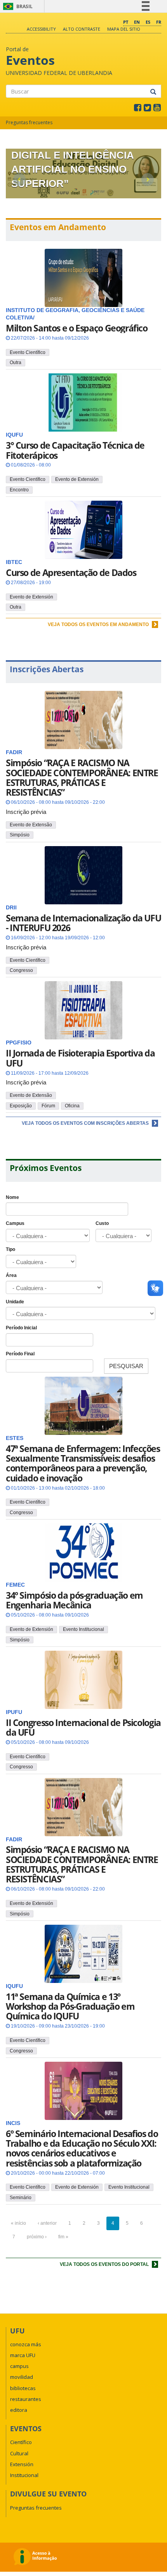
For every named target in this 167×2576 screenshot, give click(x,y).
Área (11, 1275)
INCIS (13, 2123)
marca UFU (23, 2355)
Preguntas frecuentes (29, 122)
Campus (15, 1223)
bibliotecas (23, 2388)
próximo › (37, 2237)
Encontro (19, 490)
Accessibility (41, 29)
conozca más (26, 2344)
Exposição (21, 1106)
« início (18, 2223)
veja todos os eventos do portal (105, 2264)
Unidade (15, 1302)
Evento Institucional (83, 1629)
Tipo (10, 1249)
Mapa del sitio (124, 29)
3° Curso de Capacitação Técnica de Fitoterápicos (75, 450)
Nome (12, 1197)
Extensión (22, 2464)
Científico (21, 2442)
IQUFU (14, 1986)
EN (137, 22)
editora (19, 2410)
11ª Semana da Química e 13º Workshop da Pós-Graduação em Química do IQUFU (70, 2006)
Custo (102, 1223)
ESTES (15, 1438)
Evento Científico (28, 352)
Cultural (19, 2453)
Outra (16, 363)
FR (159, 22)
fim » (63, 2237)
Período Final (20, 1354)
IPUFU (14, 1712)
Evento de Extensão (31, 825)
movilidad (22, 2377)
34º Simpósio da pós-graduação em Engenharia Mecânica (74, 1600)
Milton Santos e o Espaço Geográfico (77, 328)
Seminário (21, 2198)
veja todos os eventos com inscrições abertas (86, 1123)
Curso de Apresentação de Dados (71, 572)
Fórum (48, 1106)
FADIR (14, 1840)
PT (126, 22)
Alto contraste (82, 29)
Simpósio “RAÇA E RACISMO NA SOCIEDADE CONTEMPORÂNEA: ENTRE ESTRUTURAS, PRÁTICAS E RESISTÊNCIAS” (82, 777)
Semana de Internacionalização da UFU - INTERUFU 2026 (83, 923)
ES (148, 22)
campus (19, 2366)
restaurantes (26, 2399)
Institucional (24, 2475)
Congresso (21, 970)
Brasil (17, 6)
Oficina (72, 1106)
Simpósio (20, 835)
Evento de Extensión (77, 479)
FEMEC (15, 1585)
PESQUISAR (126, 1366)
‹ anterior (47, 2223)
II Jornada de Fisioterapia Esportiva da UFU (80, 1058)
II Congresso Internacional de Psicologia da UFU (83, 1727)
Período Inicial (21, 1328)
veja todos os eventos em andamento (99, 624)
